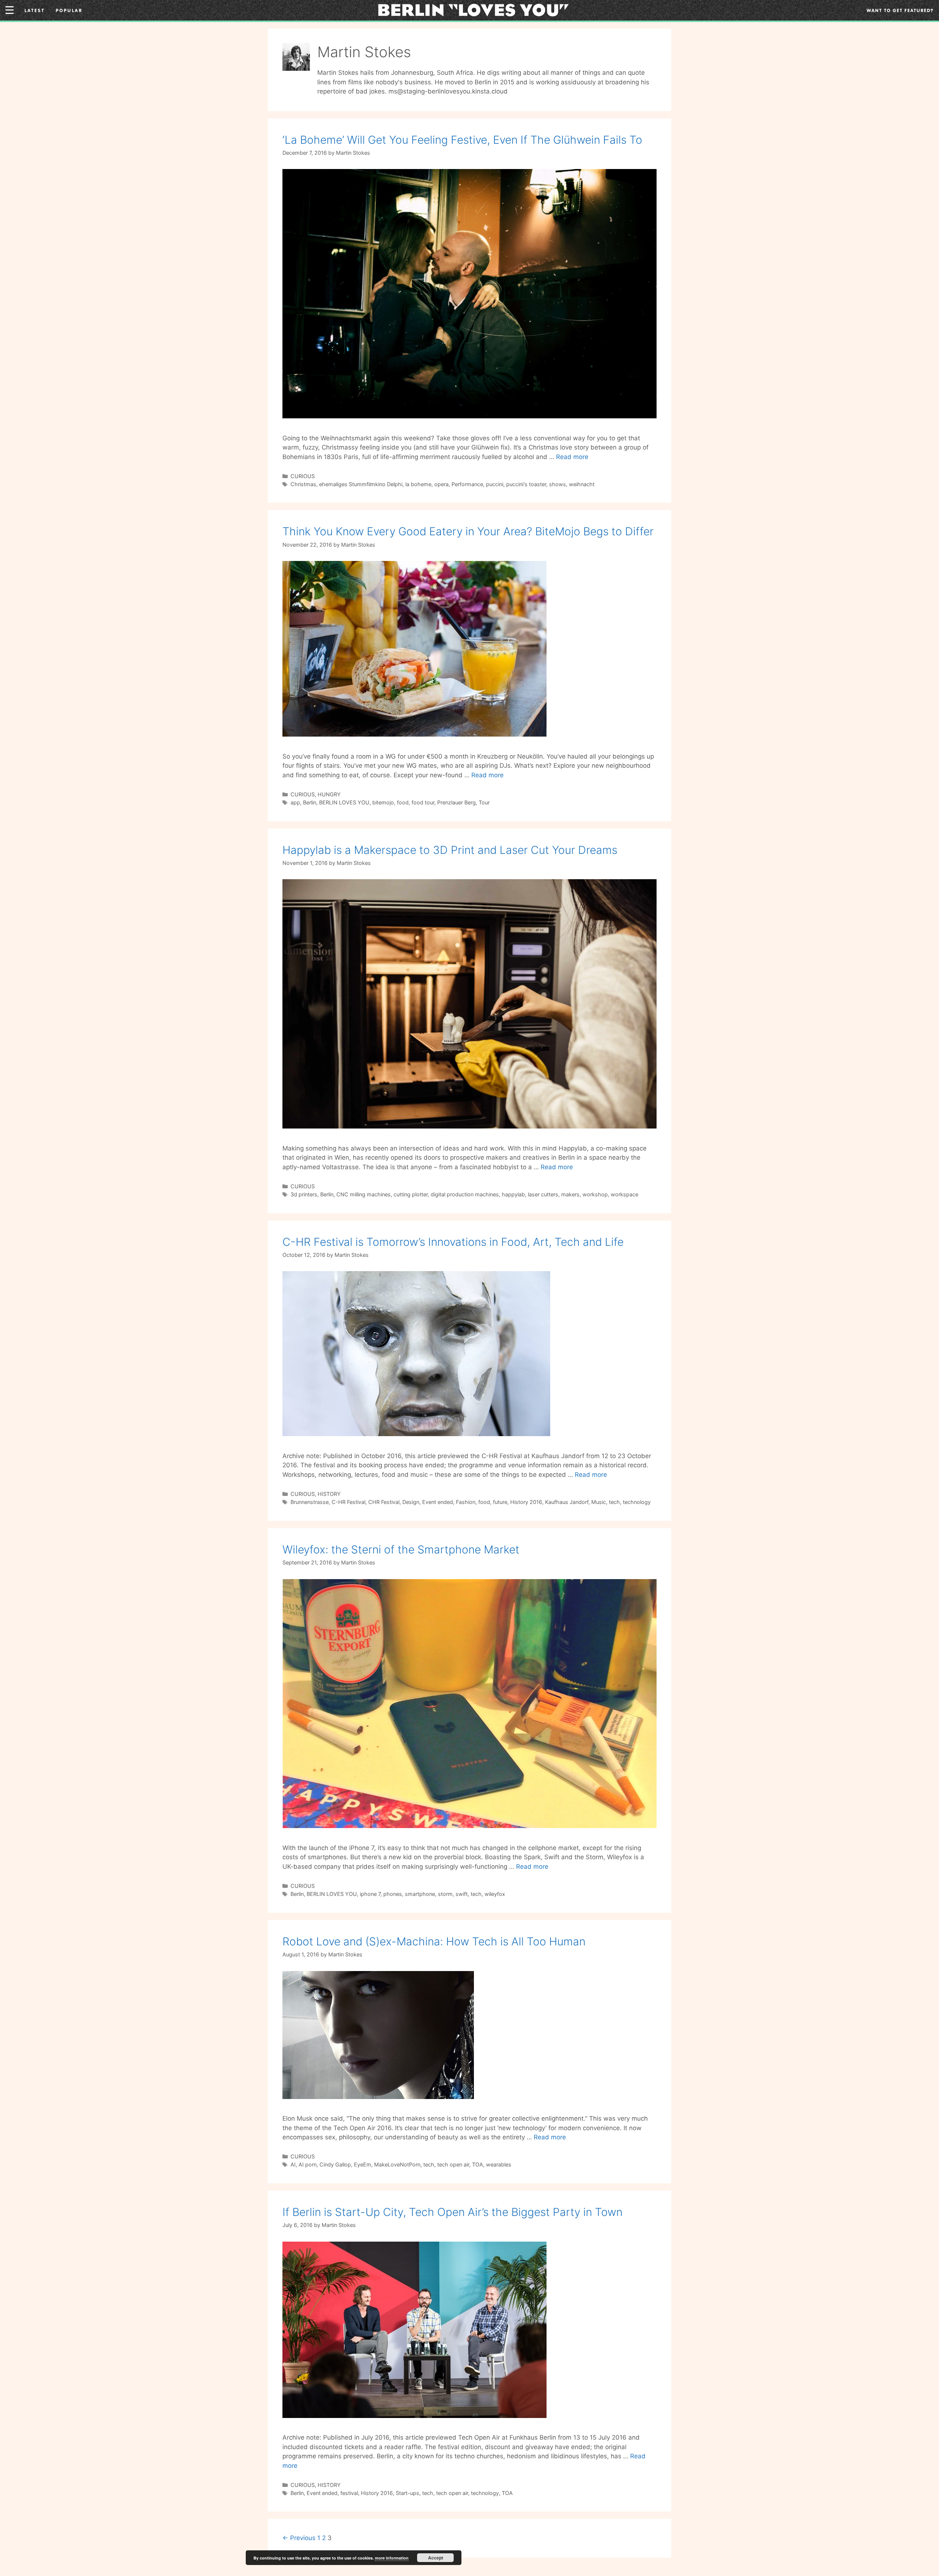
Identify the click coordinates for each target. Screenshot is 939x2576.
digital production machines (465, 1194)
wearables (499, 2164)
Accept (436, 2558)
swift (462, 1894)
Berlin (310, 802)
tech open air (453, 2164)
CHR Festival (384, 1502)
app (295, 802)
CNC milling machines (363, 1194)
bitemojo (383, 802)
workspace (624, 1194)
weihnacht (582, 484)
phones (393, 1894)
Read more (572, 457)
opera (441, 484)
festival (349, 2493)
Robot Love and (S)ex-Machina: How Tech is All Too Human (434, 1941)
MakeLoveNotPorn (397, 2164)
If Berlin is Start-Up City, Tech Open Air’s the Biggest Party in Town (452, 2212)
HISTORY (329, 1494)
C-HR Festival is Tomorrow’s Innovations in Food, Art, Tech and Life (453, 1242)
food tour (423, 802)
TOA (478, 2164)
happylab (513, 1194)
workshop (595, 1194)
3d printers (304, 1194)
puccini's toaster (526, 484)
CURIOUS (303, 476)
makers (570, 1194)
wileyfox (495, 1894)
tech (614, 1502)
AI (293, 2164)
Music (599, 1502)
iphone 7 (370, 1894)
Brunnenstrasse (310, 1502)
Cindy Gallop (335, 2164)
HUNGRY (329, 794)
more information (392, 2558)
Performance (467, 484)
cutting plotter (411, 1194)
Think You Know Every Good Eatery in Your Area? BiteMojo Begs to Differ (468, 531)
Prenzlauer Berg (456, 802)
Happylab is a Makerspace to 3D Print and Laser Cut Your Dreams (450, 850)
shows (558, 484)
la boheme (418, 484)
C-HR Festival (348, 1502)
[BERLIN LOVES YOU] (473, 10)
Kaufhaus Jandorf (567, 1502)
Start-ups (408, 2493)
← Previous (299, 2538)
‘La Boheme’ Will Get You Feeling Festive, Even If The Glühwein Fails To (462, 140)
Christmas (303, 484)
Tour (484, 802)
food (403, 802)
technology (637, 1502)
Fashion (466, 1502)
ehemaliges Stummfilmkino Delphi (361, 484)
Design (411, 1502)
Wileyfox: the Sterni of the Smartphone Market (401, 1549)
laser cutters (543, 1194)
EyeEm (363, 2164)
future (500, 1502)
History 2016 (526, 1502)
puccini (495, 484)
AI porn (308, 2164)
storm (445, 1894)
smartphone (420, 1894)
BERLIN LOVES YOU (344, 802)
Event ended (438, 1502)
